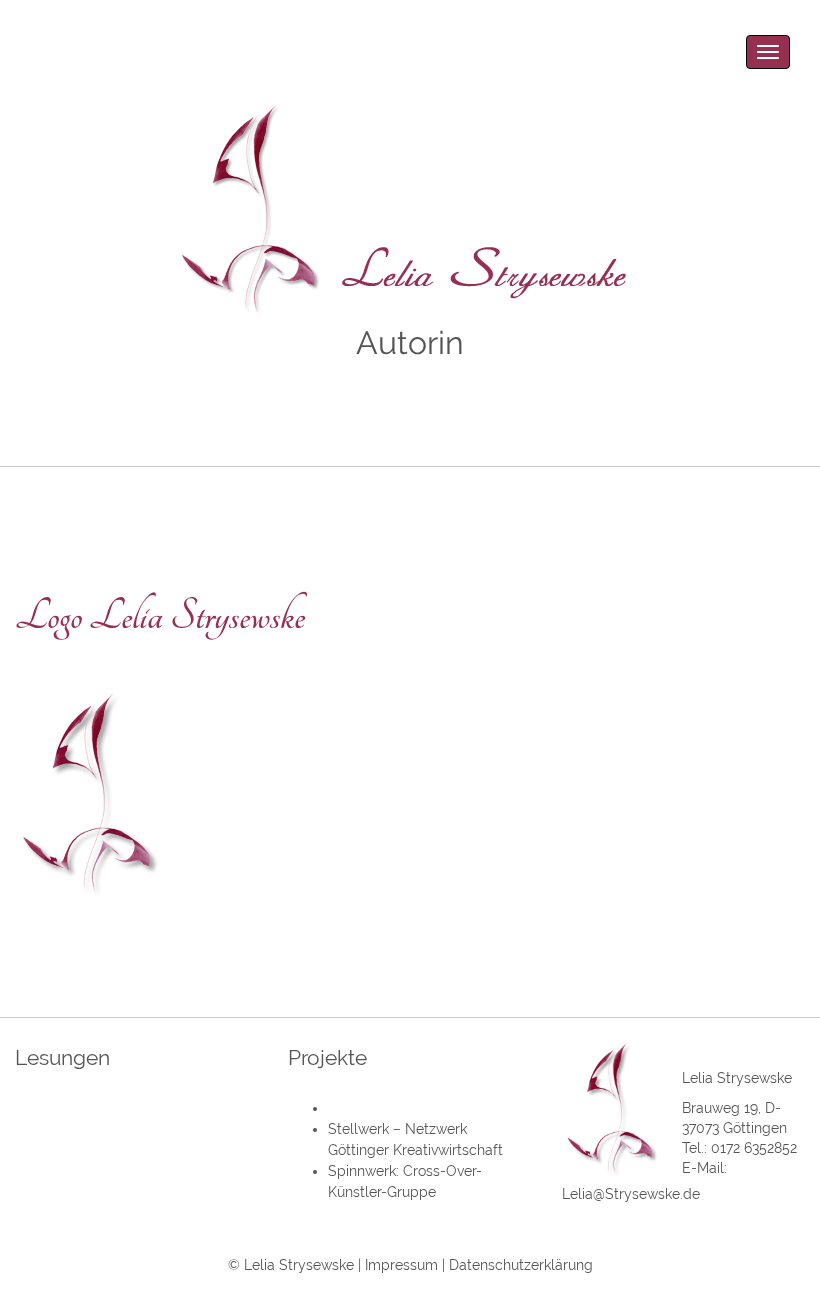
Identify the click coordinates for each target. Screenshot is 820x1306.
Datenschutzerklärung (521, 1265)
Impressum (401, 1265)
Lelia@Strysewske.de (631, 1194)
